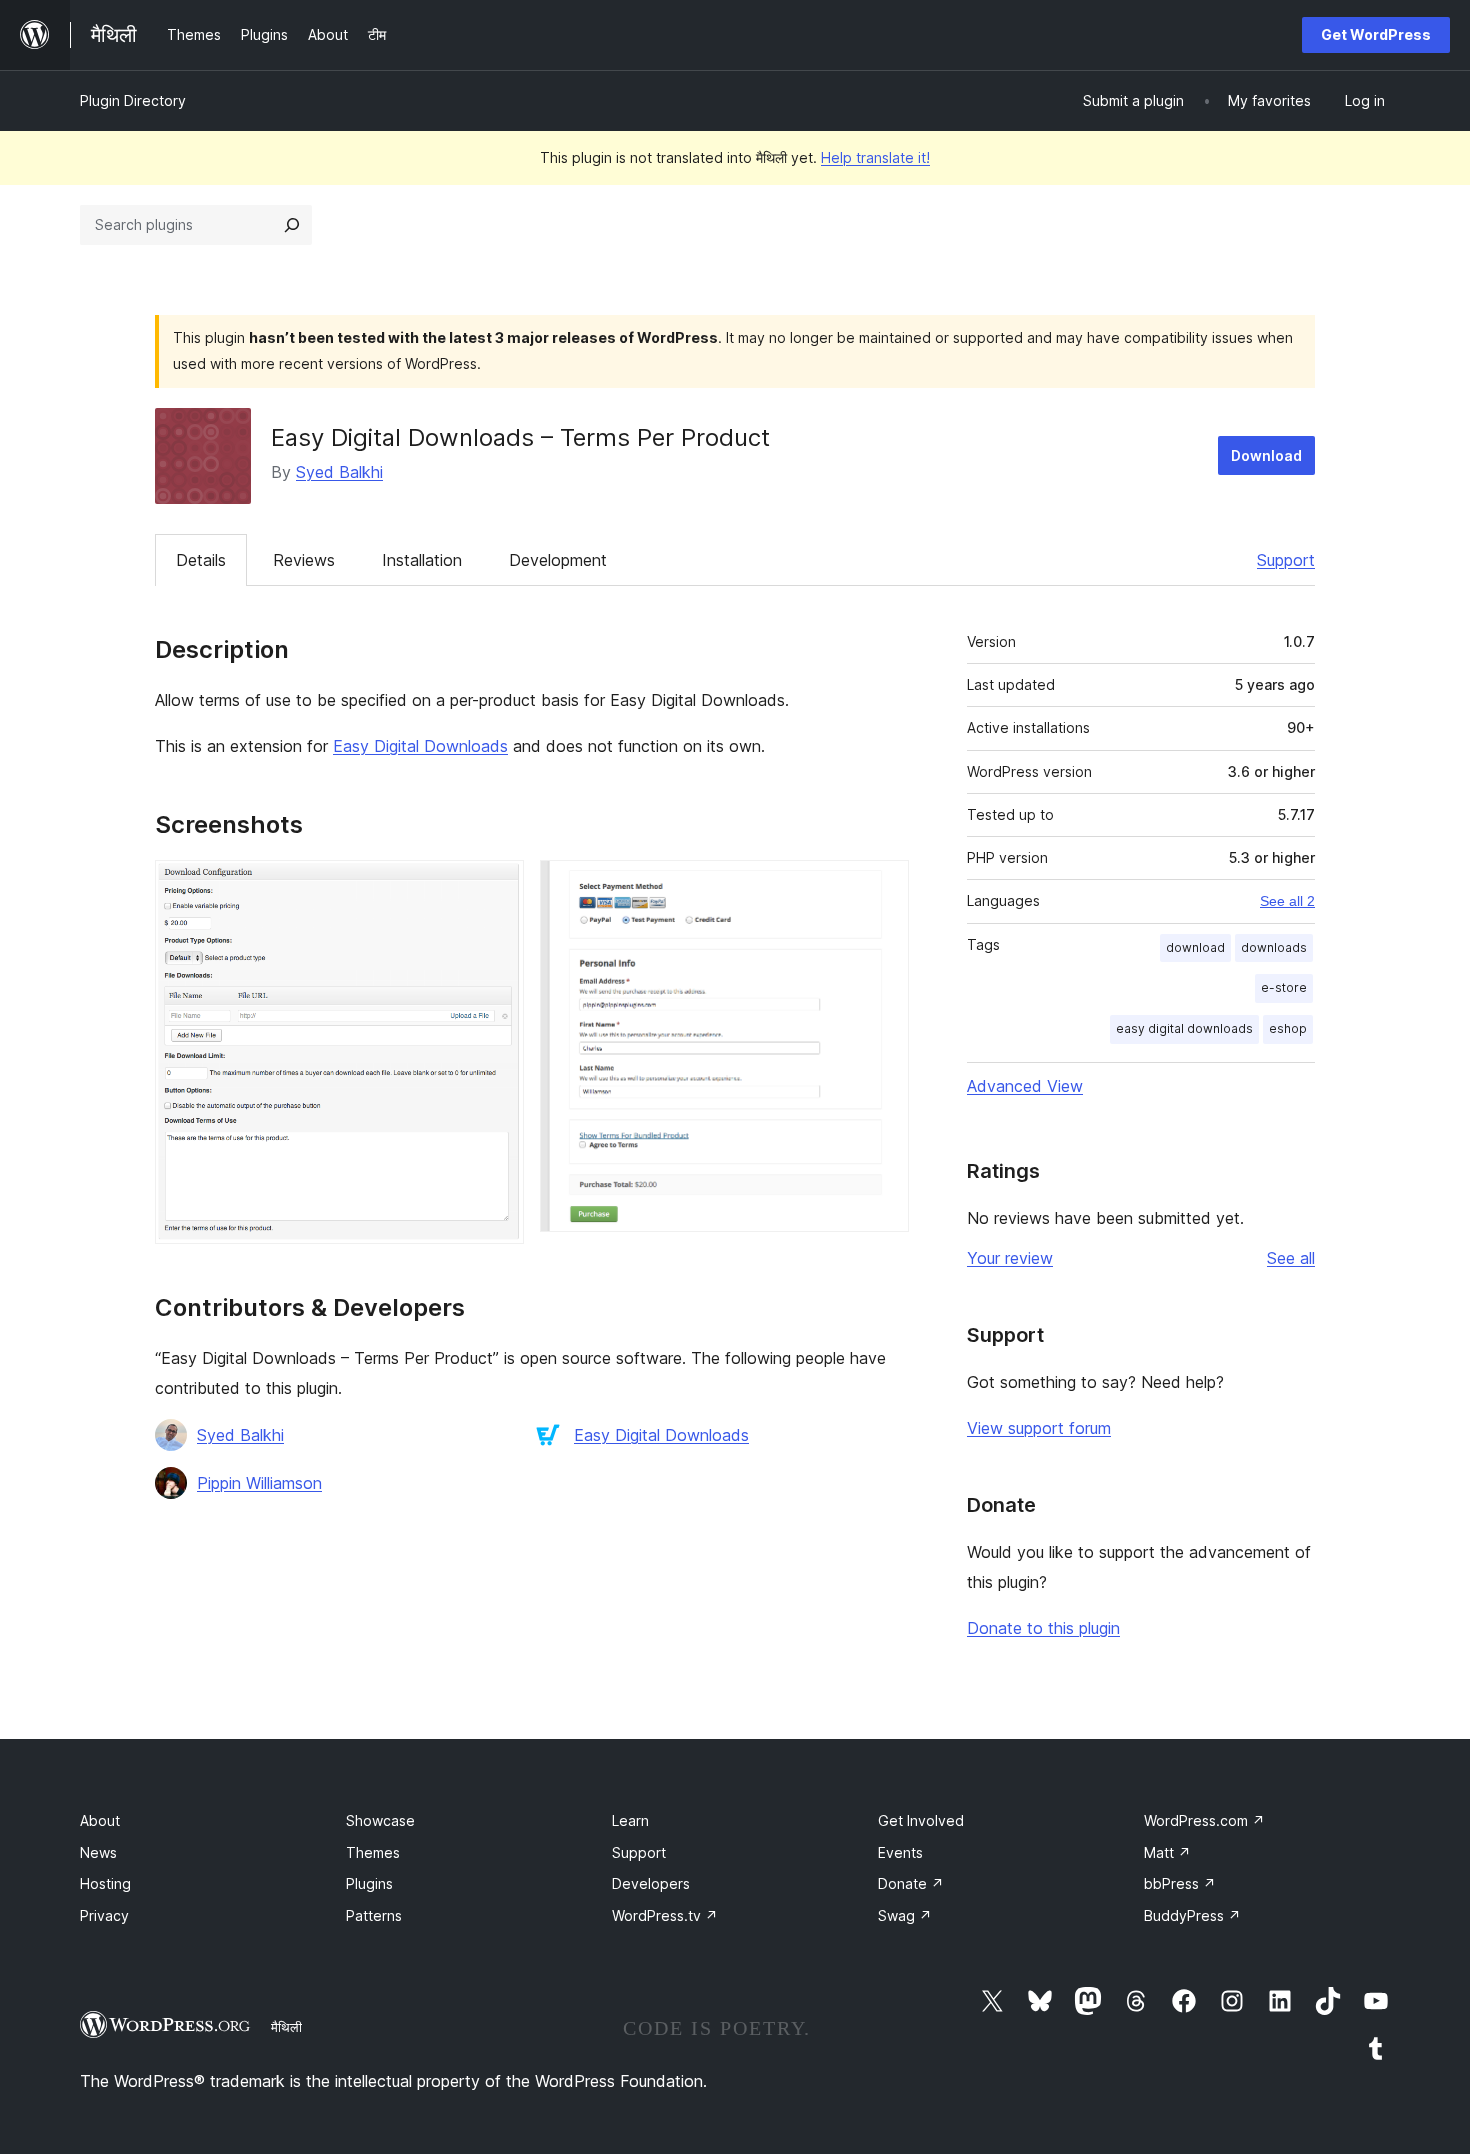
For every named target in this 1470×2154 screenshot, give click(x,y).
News (98, 1852)
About (100, 1820)
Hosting (105, 1883)
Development (558, 560)
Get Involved (921, 1820)
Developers (651, 1883)
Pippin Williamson (259, 1483)
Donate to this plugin (1043, 1628)
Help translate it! (875, 157)
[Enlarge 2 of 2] (882, 887)
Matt (1167, 1852)
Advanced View (1025, 1086)
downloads (1274, 947)
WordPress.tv (665, 1915)
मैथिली (286, 2027)
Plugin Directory (133, 100)
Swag (905, 1915)
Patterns (374, 1915)
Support (1286, 560)
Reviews (304, 560)
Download (1266, 455)
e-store (1284, 987)
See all (1291, 1258)
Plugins (369, 1883)
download (1195, 947)
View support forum (1039, 1428)
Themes (373, 1852)
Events (900, 1852)
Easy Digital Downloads (420, 746)
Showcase (380, 1820)
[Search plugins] (292, 225)
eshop (1288, 1028)
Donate (911, 1883)
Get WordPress (1376, 34)
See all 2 (1287, 901)
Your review (1010, 1258)
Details (201, 560)
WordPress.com (1204, 1820)
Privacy (104, 1915)
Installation (422, 560)
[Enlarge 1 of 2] (497, 887)
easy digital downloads (1184, 1028)
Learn (630, 1820)
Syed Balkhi (339, 472)
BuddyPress (1192, 1915)
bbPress (1180, 1883)
